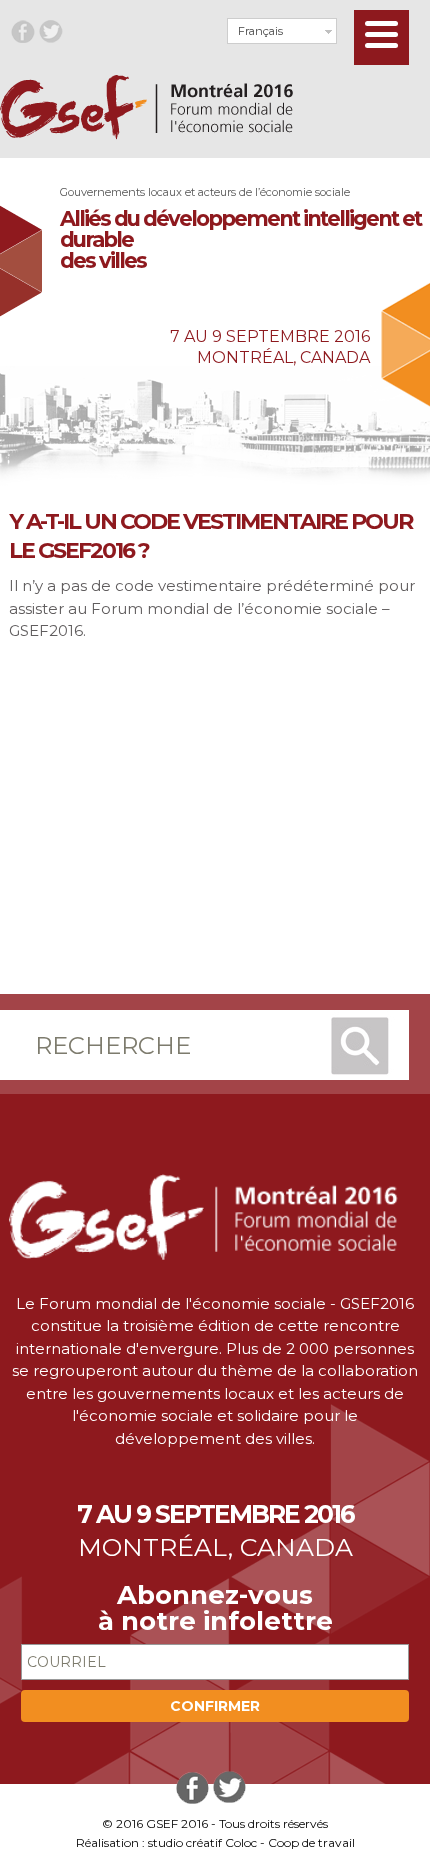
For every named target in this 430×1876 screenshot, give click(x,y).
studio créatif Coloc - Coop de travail (251, 1842)
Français (260, 31)
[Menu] (381, 37)
